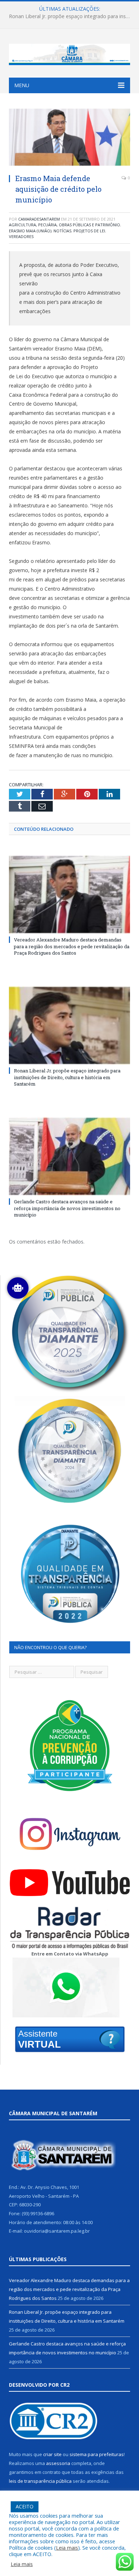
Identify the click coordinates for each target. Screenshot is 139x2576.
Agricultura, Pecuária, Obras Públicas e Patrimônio (65, 225)
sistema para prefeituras (97, 2454)
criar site (52, 2454)
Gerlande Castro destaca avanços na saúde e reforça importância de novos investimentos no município (67, 1208)
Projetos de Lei (89, 231)
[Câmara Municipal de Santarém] (69, 53)
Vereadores (21, 236)
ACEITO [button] (25, 2506)
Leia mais (67, 2548)
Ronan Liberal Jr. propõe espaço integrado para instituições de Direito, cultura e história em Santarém (71, 16)
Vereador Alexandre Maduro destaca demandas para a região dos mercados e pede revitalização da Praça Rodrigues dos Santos (72, 946)
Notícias (62, 231)
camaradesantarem (39, 219)
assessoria (58, 2463)
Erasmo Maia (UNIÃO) (30, 231)
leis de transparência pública (40, 2481)
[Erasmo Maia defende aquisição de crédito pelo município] (69, 138)
